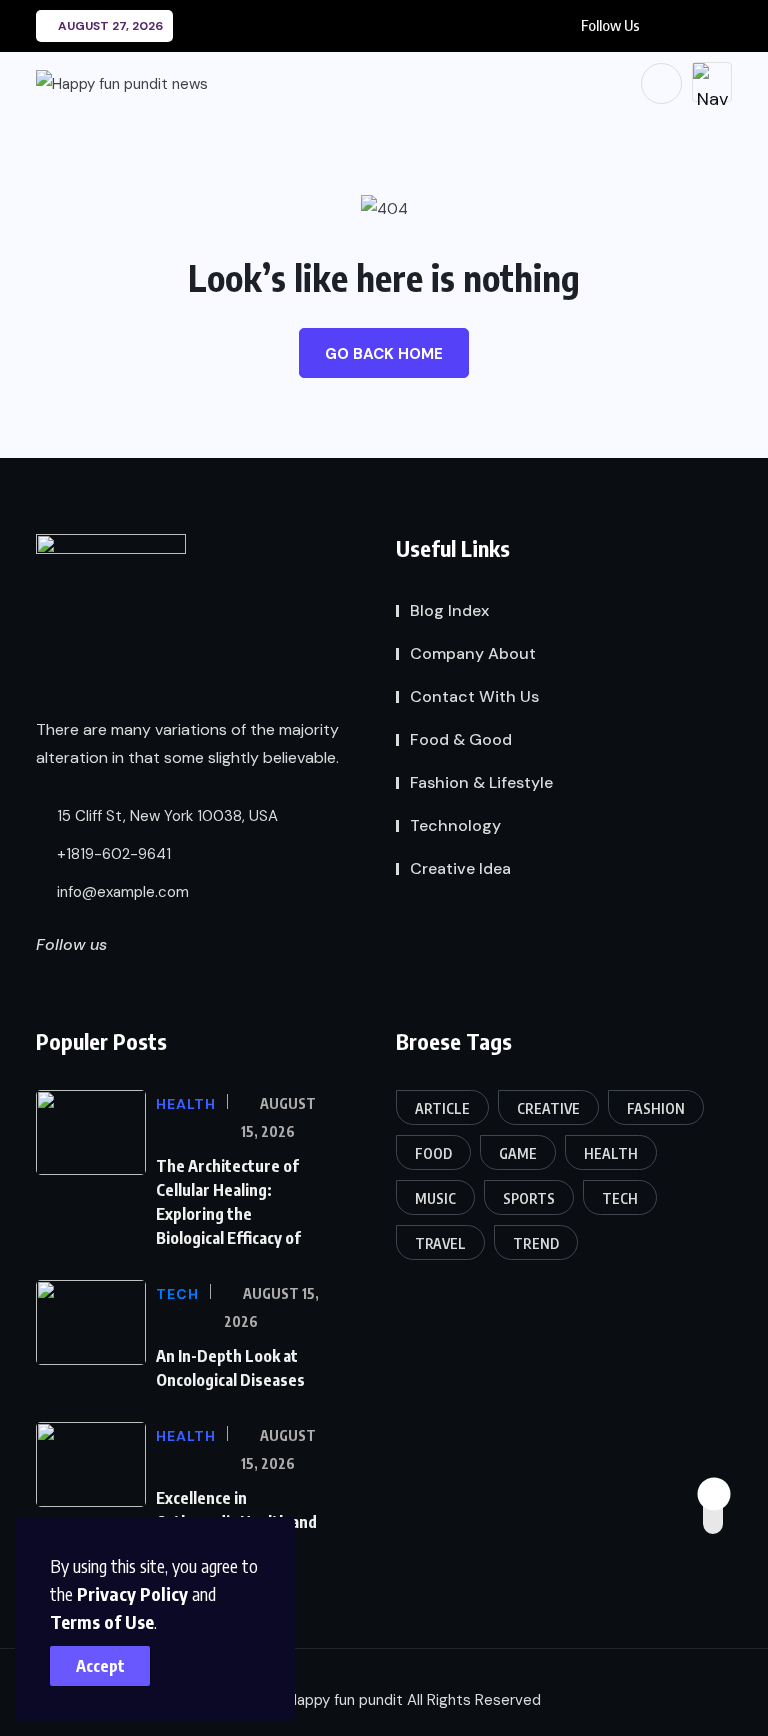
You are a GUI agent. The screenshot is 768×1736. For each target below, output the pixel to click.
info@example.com (121, 892)
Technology (455, 825)
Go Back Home (384, 354)
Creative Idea (460, 868)
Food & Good (461, 739)
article (442, 1108)
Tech (620, 1198)
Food (433, 1153)
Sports (529, 1198)
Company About (473, 653)
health (611, 1153)
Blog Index (449, 610)
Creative (548, 1108)
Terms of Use (102, 1621)
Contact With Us (474, 696)
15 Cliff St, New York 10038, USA (165, 816)
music (435, 1198)
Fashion (656, 1108)
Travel (440, 1243)
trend (536, 1243)
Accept (100, 1666)
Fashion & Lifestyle (481, 782)
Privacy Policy (132, 1593)
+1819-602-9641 (112, 854)
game (518, 1153)
